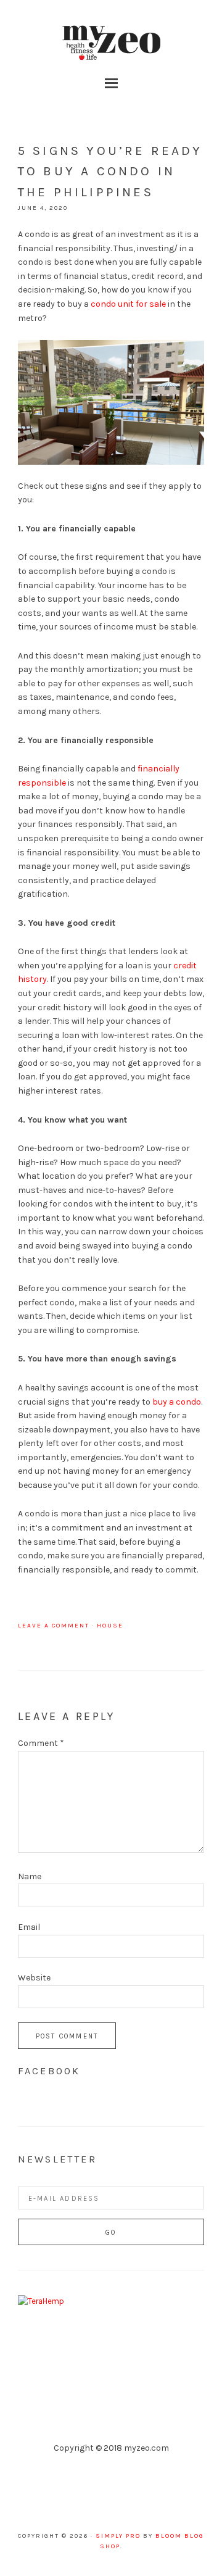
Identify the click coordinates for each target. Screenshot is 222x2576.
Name (30, 1876)
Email (29, 1927)
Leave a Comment (54, 1626)
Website (34, 1978)
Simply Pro (118, 2536)
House (110, 1626)
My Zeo (111, 43)
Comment (41, 1743)
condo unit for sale (128, 304)
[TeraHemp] (41, 2301)
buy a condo (177, 1402)
